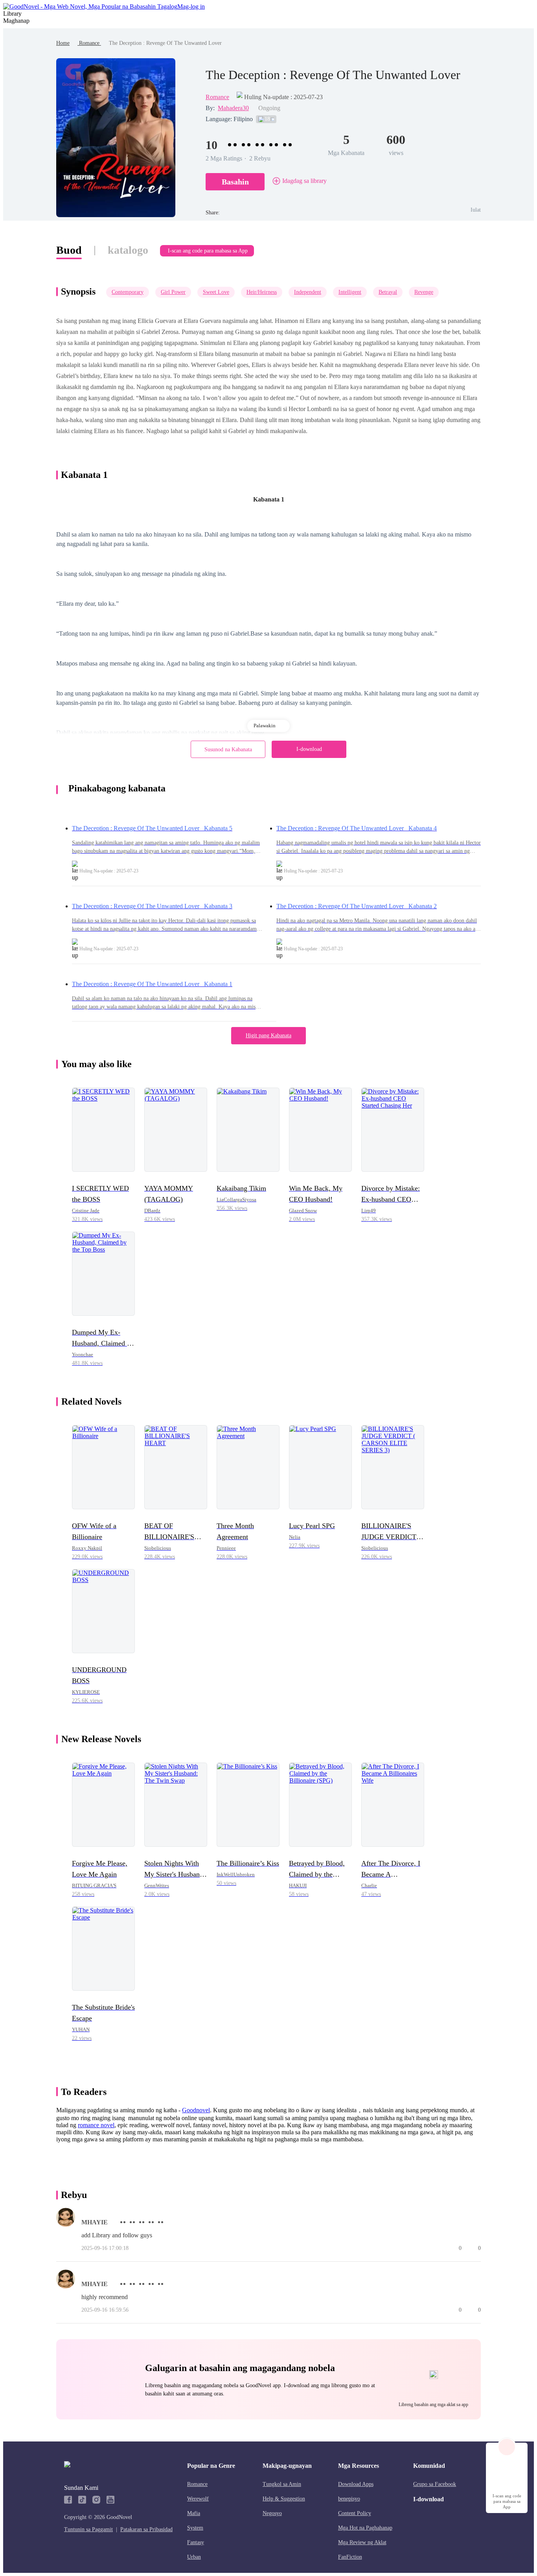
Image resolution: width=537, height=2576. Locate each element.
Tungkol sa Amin (282, 2484)
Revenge (424, 292)
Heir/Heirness (262, 292)
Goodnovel (196, 2110)
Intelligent (350, 292)
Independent (308, 292)
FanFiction (350, 2557)
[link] (63, 43)
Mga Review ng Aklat (362, 2542)
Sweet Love (216, 292)
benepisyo (349, 2499)
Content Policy (355, 2513)
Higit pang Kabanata (268, 1035)
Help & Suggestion (284, 2499)
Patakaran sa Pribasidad (146, 2529)
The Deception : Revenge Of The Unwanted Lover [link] (165, 43)
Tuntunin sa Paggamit (88, 2529)
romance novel (96, 2125)
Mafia (194, 2513)
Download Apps (356, 2484)
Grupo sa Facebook (435, 2484)
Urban (194, 2557)
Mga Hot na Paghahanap (365, 2528)
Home (63, 43)
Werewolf (198, 2499)
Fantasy (196, 2542)
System (195, 2528)
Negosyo (272, 2513)
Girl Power (173, 292)
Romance (89, 43)
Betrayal (388, 292)
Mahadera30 (233, 108)
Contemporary (128, 292)
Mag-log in (191, 6)
